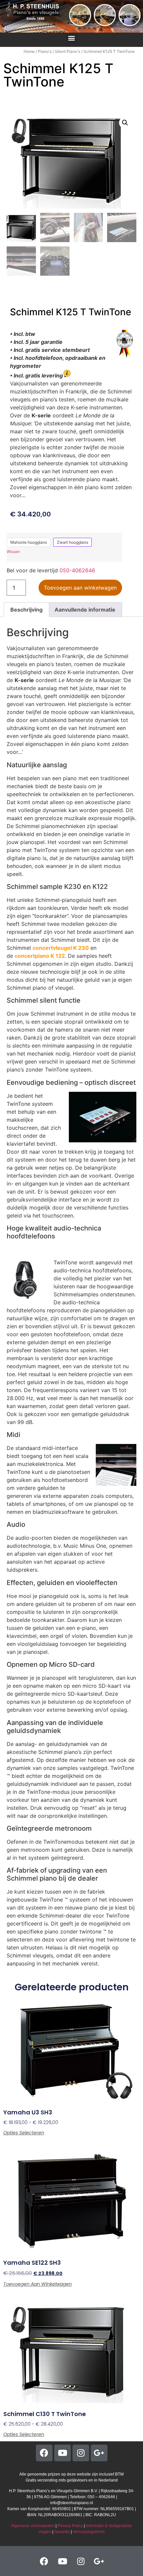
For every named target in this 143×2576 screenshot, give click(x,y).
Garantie (62, 2532)
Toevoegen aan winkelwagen (80, 588)
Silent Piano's (68, 51)
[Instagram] (81, 2453)
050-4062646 (77, 570)
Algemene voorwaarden (33, 2526)
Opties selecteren (24, 2133)
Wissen (13, 552)
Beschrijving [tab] (26, 610)
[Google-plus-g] (99, 2453)
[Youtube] (63, 2453)
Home (29, 51)
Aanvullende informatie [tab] (85, 610)
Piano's (45, 51)
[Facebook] (44, 2453)
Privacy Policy (70, 2526)
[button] (72, 38)
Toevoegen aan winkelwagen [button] (38, 2284)
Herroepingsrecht (89, 2532)
